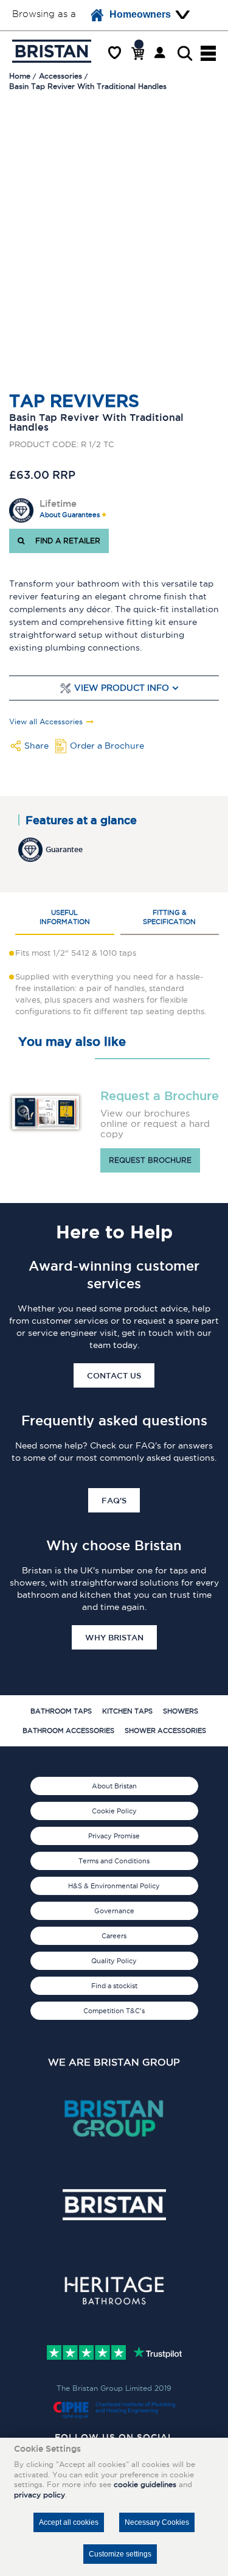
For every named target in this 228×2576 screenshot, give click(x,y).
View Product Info (122, 688)
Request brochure (150, 1160)
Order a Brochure (107, 746)
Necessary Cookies (157, 2522)
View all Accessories (46, 722)
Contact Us (114, 1375)
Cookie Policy (114, 1811)
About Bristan (114, 1786)
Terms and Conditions (114, 1861)
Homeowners (140, 14)
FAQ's (114, 1500)
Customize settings (120, 2554)
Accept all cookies (69, 2522)
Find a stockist (114, 1986)
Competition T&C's (114, 2011)
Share (36, 746)
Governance (114, 1911)
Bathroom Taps (61, 1711)
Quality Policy (114, 1961)
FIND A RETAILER (65, 541)
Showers (181, 1711)
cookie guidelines (145, 2484)
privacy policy (40, 2495)
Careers (114, 1936)
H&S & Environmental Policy (114, 1886)
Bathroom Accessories (68, 1731)
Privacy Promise (114, 1836)
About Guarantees (70, 515)
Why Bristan (114, 1637)
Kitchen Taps (127, 1711)
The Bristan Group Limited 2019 (114, 2388)
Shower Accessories (165, 1731)
